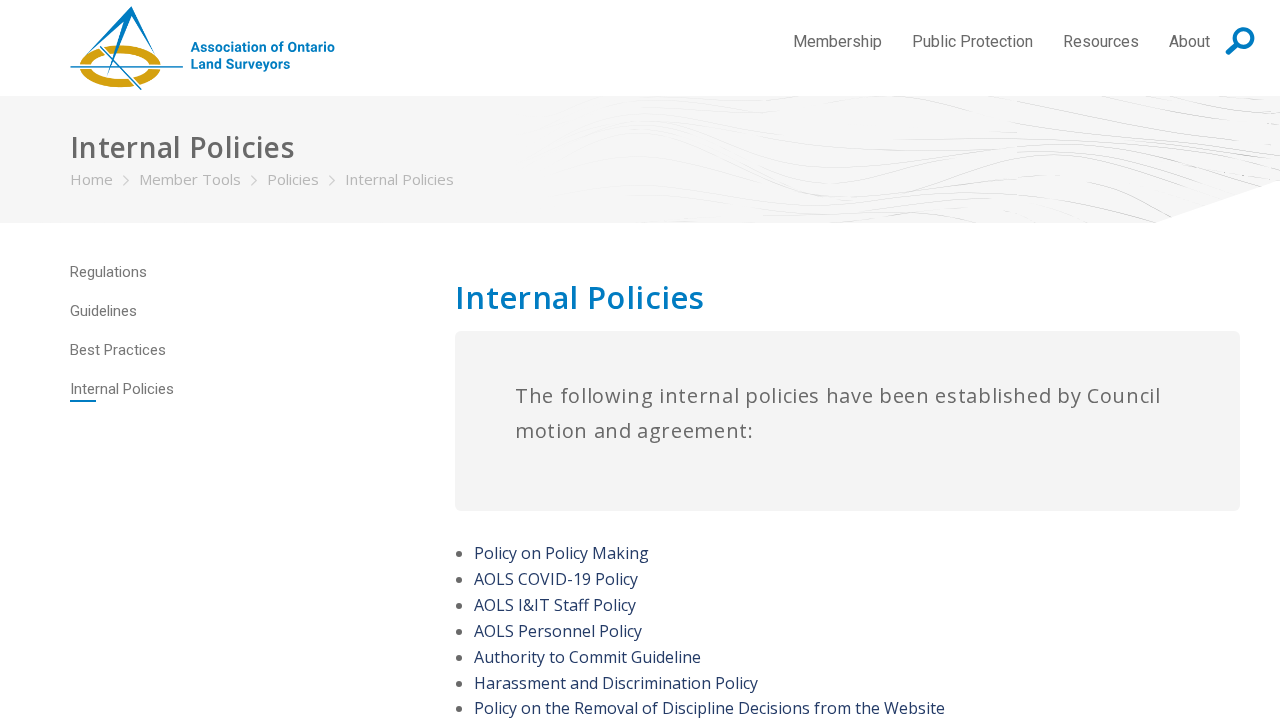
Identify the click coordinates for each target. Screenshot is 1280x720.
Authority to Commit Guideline (587, 657)
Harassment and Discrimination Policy (616, 683)
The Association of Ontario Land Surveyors (202, 48)
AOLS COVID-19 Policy (556, 579)
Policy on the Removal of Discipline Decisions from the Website (709, 708)
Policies (293, 179)
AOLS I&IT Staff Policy (555, 605)
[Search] (1240, 41)
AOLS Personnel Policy (558, 631)
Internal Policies (399, 179)
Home (91, 179)
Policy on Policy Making (561, 553)
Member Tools (190, 179)
